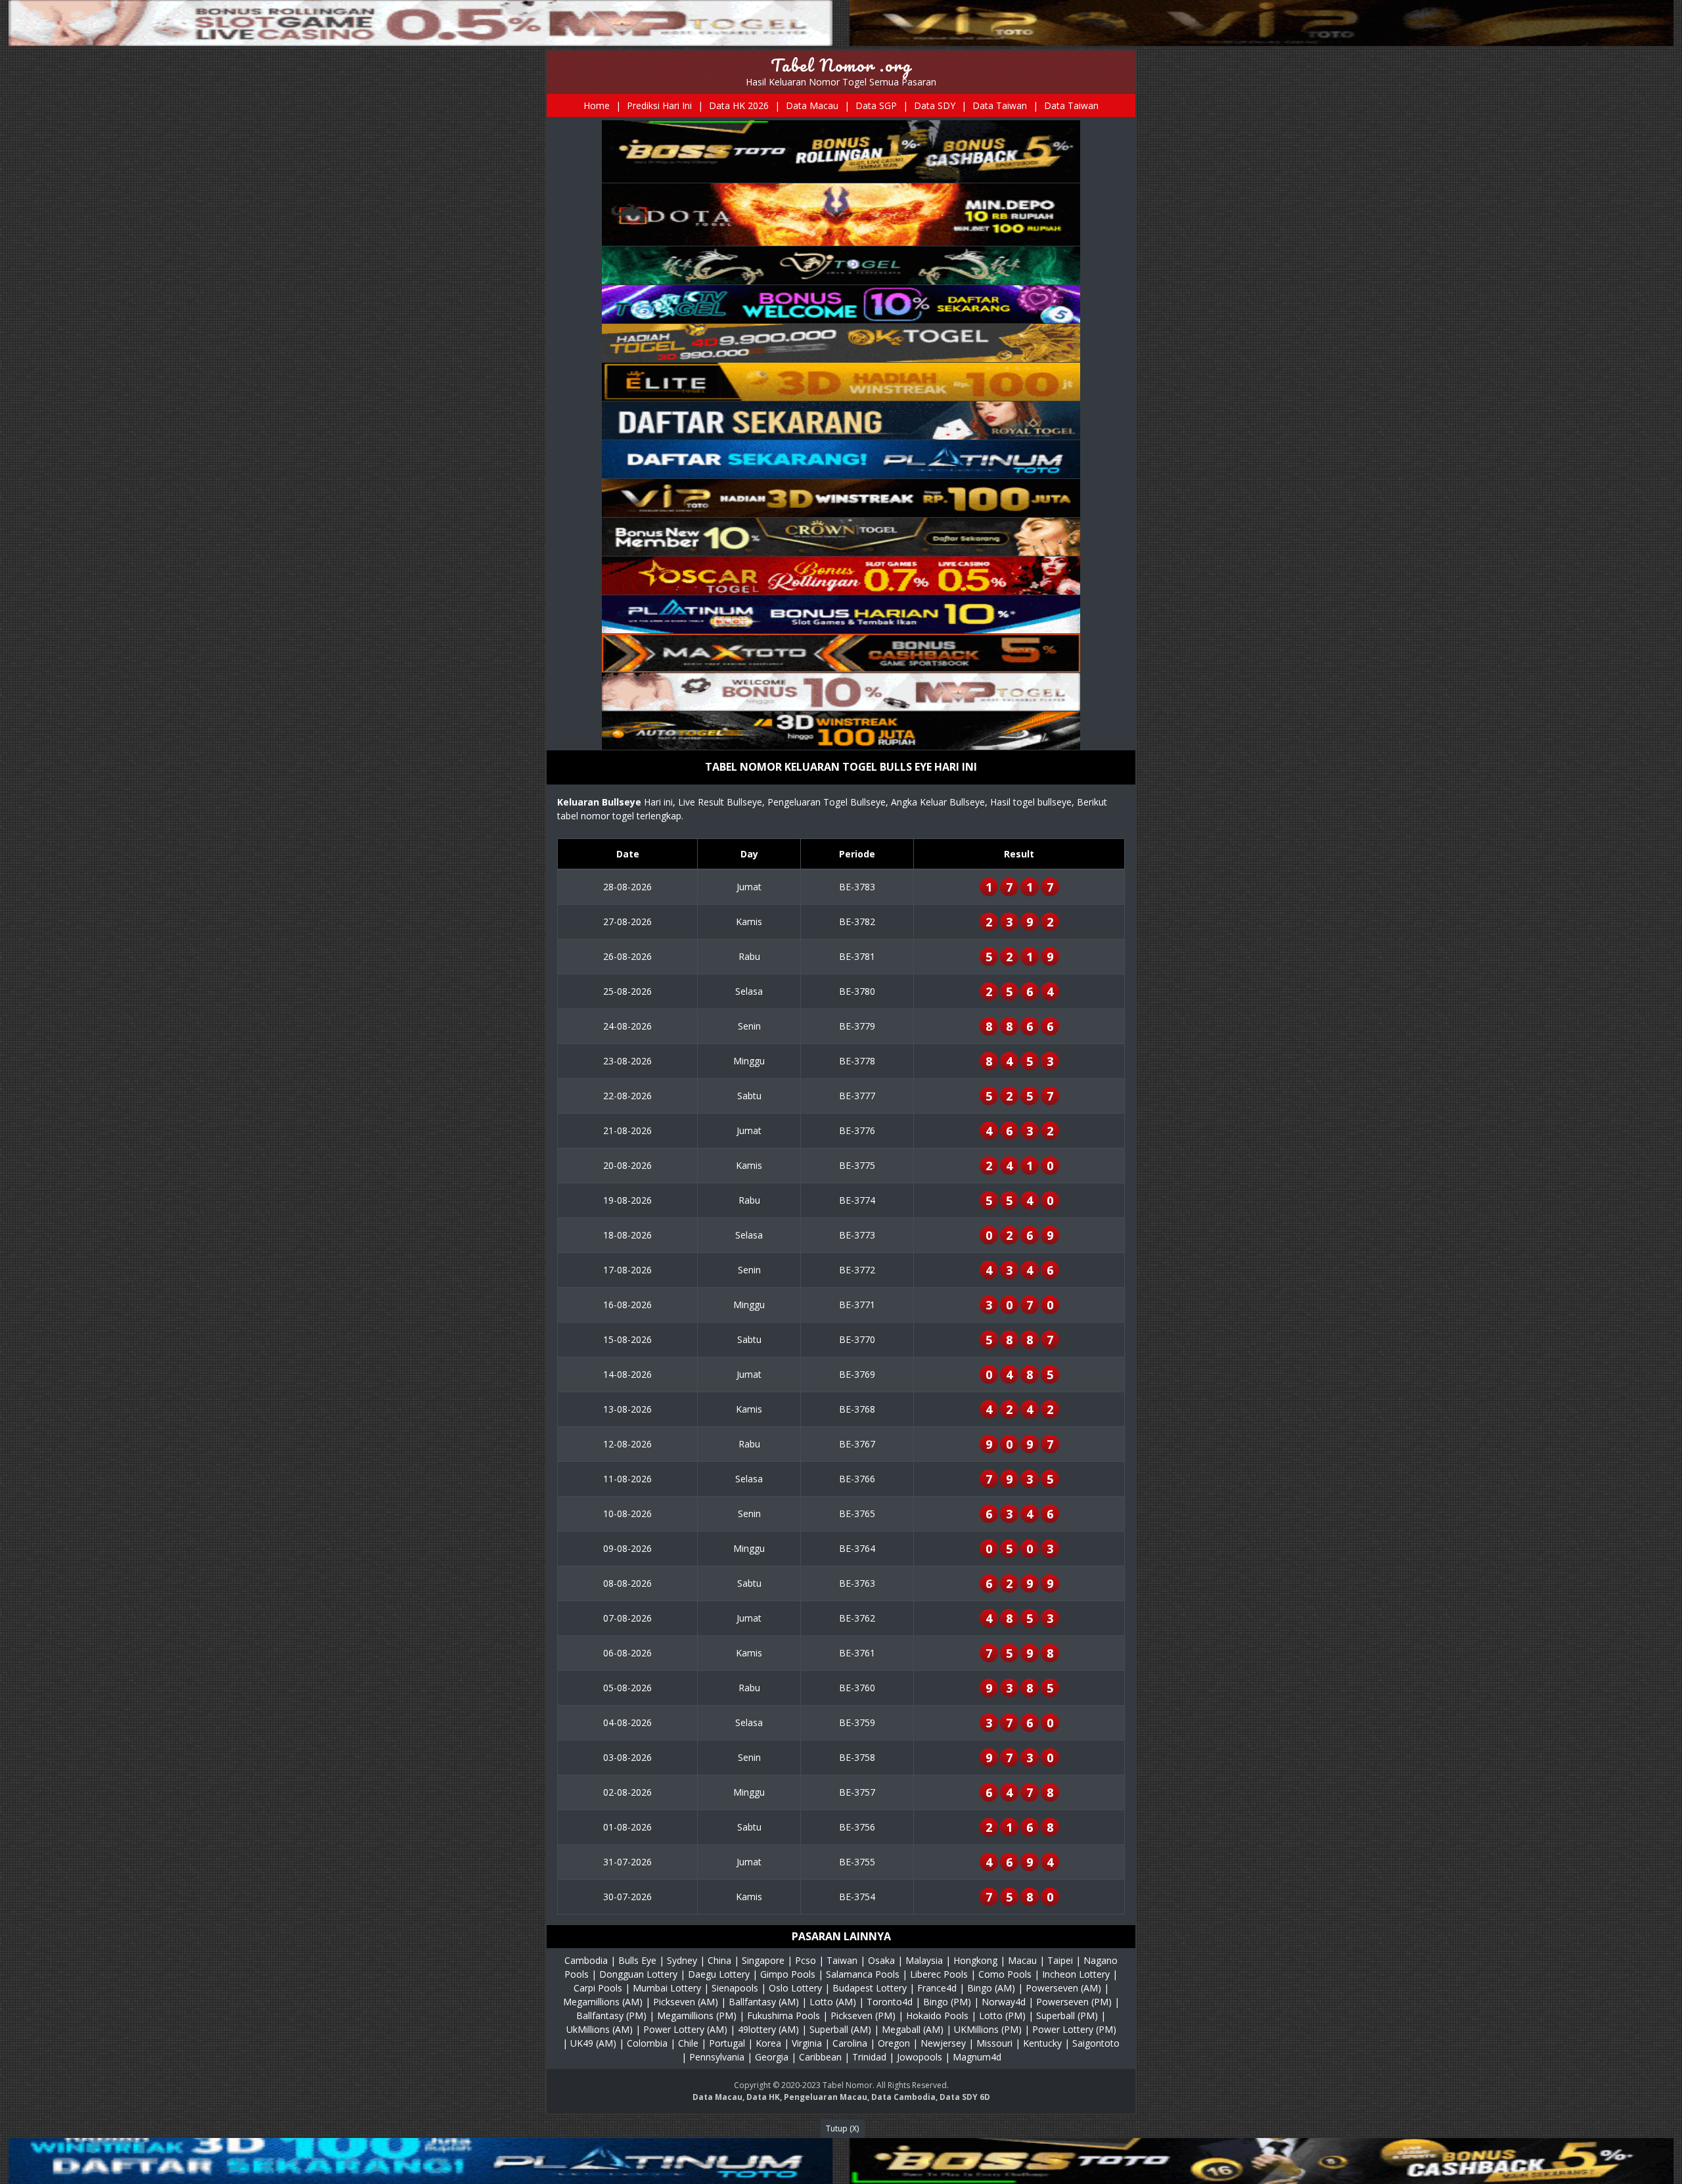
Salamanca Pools (863, 1974)
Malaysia (924, 1960)
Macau (1022, 1960)
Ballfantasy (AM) (764, 2002)
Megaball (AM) (913, 2029)
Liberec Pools (939, 1974)
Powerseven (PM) (1074, 2002)
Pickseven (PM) (863, 2015)
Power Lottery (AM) (685, 2029)
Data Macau (812, 105)
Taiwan (842, 1960)
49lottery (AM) (768, 2029)
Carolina (850, 2043)
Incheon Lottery (1076, 1974)
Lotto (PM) (1002, 2015)
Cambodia (586, 1960)
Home (597, 105)
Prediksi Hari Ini (659, 105)
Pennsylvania (717, 2057)
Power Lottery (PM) (1074, 2029)
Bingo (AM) (991, 1988)
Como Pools (1005, 1974)
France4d (937, 1988)
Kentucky (1042, 2043)
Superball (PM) (1067, 2015)
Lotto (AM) (833, 2002)
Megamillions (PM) (697, 2015)
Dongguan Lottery (638, 1974)
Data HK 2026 (739, 105)
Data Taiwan (1000, 105)
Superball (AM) (840, 2029)
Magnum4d (977, 2057)
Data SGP (876, 105)
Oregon (894, 2043)
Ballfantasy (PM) (611, 2015)
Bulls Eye (637, 1960)
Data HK (763, 2097)
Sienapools (735, 1988)
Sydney (682, 1960)
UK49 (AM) (593, 2043)
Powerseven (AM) (1063, 1988)
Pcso (806, 1960)
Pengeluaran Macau (826, 2097)
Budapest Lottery (870, 1988)
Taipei (1060, 1960)
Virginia (807, 2043)
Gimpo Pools (788, 1974)
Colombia (647, 2043)
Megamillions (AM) (603, 2002)
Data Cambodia (903, 2097)
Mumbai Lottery (667, 1988)
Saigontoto (1096, 2043)
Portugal (727, 2043)
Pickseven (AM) (686, 2002)
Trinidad (869, 2057)
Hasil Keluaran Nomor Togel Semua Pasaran (841, 82)
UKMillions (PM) (988, 2029)
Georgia (772, 2057)
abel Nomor (850, 2085)
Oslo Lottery (795, 1988)
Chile (688, 2043)
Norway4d (1004, 2002)
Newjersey (943, 2043)
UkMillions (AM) (600, 2029)
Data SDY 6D (965, 2097)
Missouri (994, 2043)
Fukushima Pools (784, 2015)
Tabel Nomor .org (841, 65)
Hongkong (975, 1960)
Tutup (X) (842, 2128)
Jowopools (920, 2057)
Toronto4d (890, 2002)
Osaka (881, 1960)
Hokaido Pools (937, 2015)
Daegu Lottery (719, 1974)
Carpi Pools (598, 1988)
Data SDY (935, 105)
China (719, 1960)
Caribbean (820, 2057)
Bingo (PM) (947, 2002)
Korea (768, 2043)
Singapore (763, 1960)
